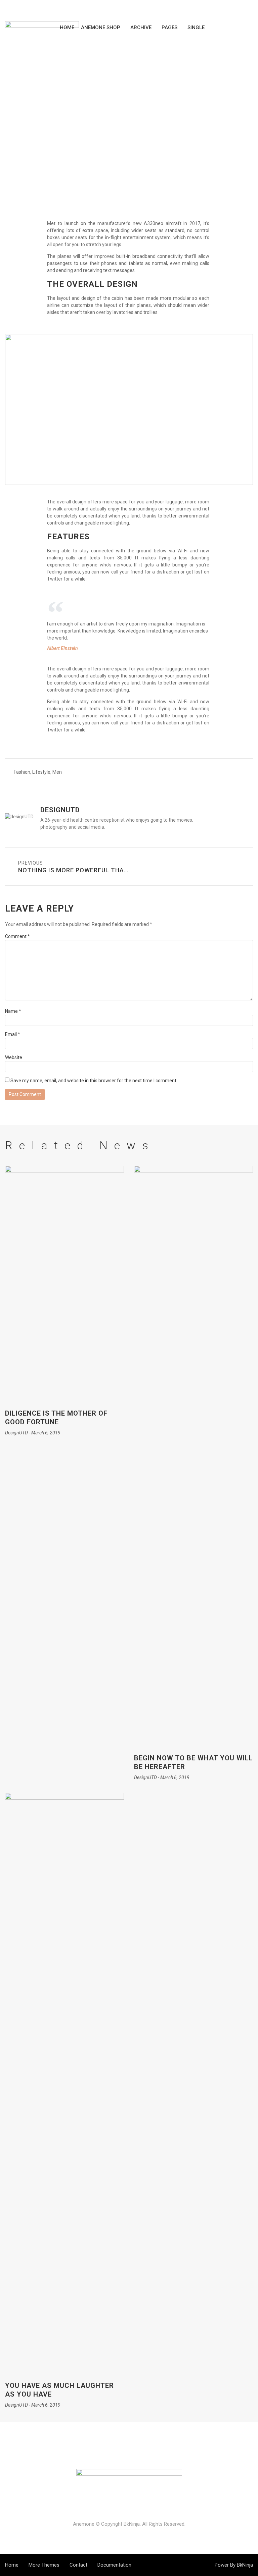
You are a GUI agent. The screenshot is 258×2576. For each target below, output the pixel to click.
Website (14, 1057)
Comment (17, 936)
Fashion (22, 772)
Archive (141, 28)
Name (13, 1011)
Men (57, 772)
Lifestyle (129, 107)
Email (13, 1034)
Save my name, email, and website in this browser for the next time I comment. (94, 1081)
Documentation (114, 2565)
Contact (78, 2565)
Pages (169, 28)
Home (67, 28)
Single (196, 28)
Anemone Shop (101, 28)
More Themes (44, 2565)
